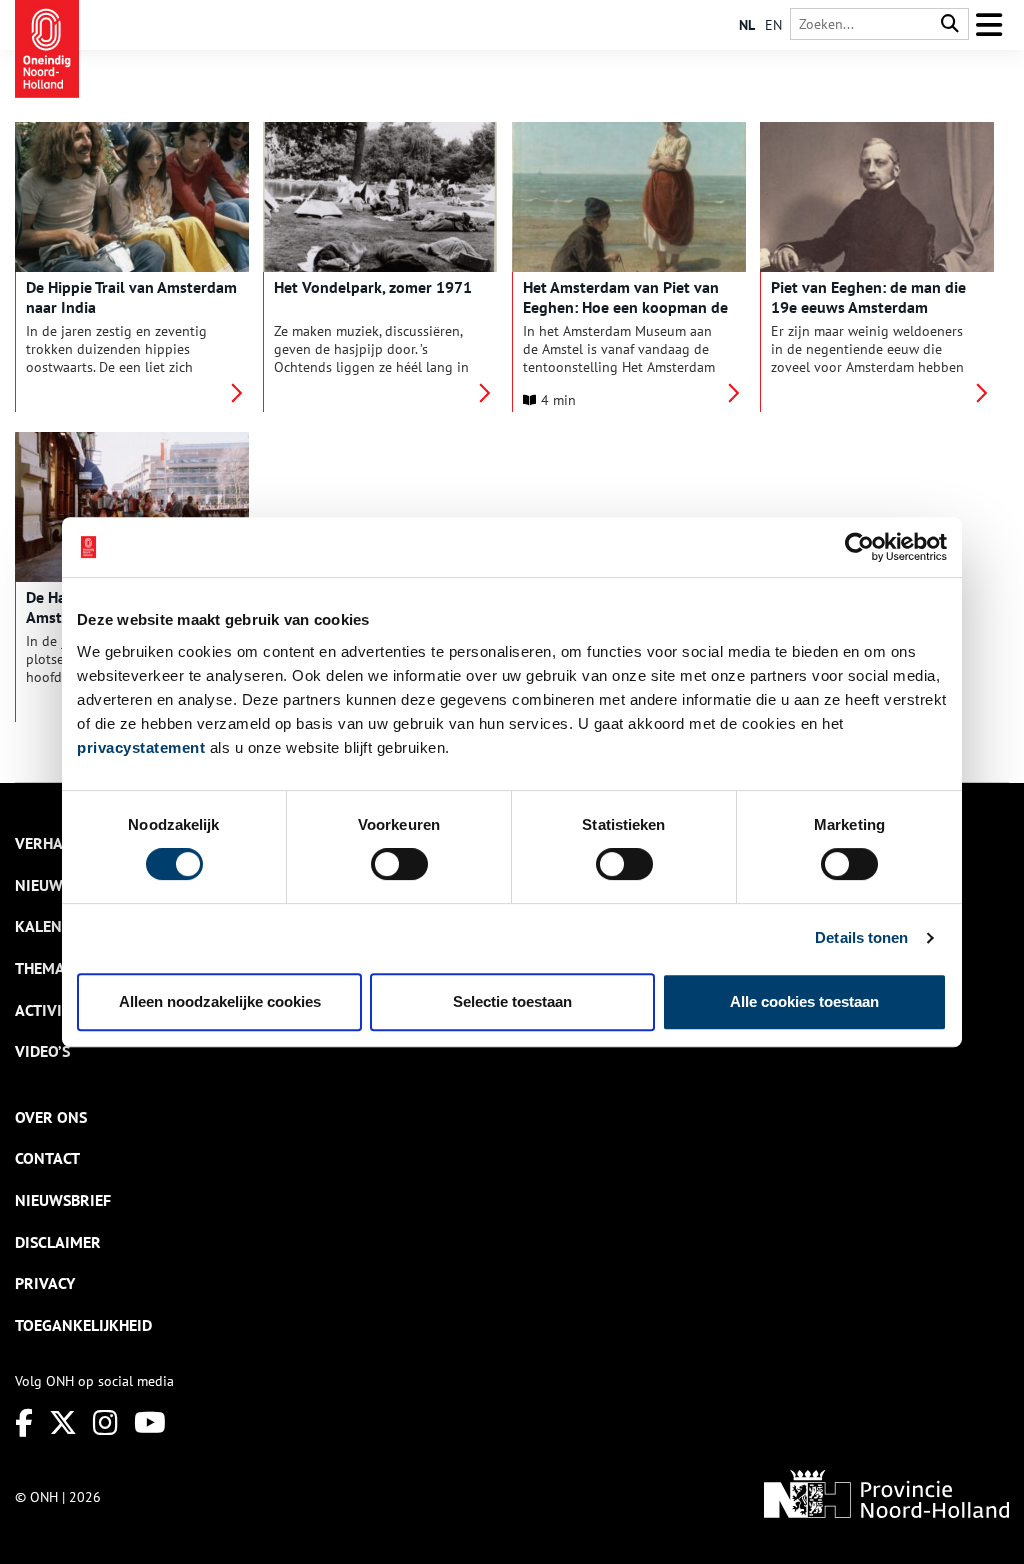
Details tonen (861, 937)
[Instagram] (105, 1422)
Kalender (52, 926)
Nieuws (43, 885)
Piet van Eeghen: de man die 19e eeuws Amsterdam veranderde (868, 307)
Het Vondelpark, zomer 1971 (373, 287)
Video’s (42, 1051)
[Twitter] (63, 1422)
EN (773, 25)
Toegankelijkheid (83, 1325)
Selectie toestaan (512, 1001)
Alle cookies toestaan (804, 1001)
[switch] (399, 864)
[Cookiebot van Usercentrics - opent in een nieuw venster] (859, 547)
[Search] (950, 24)
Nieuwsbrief (63, 1200)
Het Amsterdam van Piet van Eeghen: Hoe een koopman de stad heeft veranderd (625, 307)
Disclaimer (58, 1242)
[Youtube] (150, 1422)
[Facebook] (24, 1422)
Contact (47, 1158)
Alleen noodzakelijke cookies (220, 1001)
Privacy (45, 1283)
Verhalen (52, 843)
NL (747, 25)
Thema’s (45, 968)
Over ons (51, 1117)
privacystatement (141, 747)
